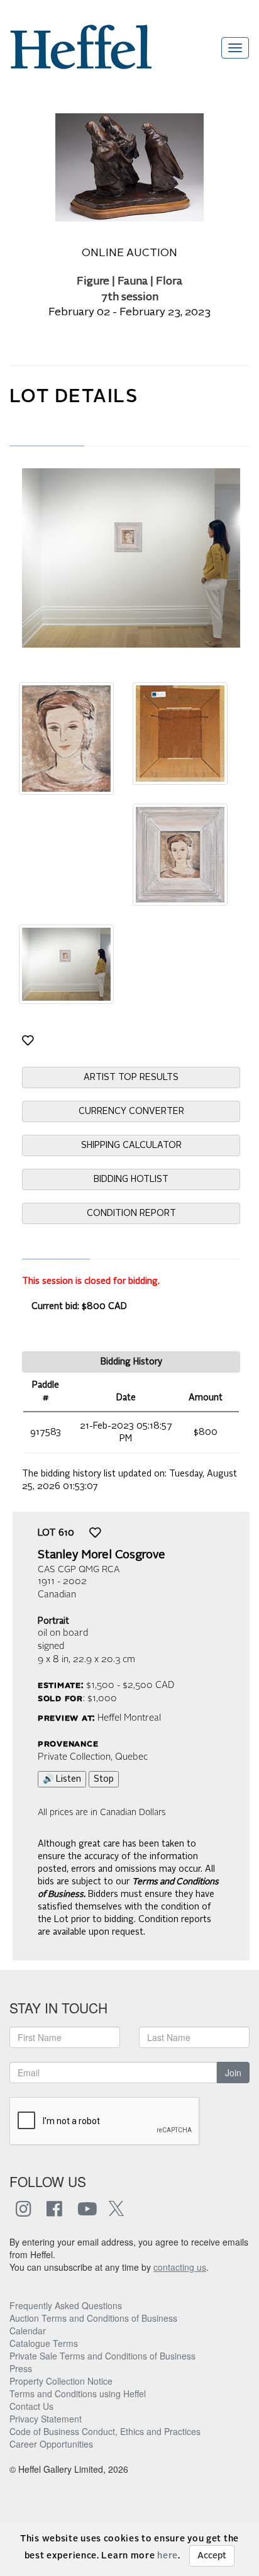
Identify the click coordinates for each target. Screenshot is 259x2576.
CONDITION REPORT (131, 1213)
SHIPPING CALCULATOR (131, 1145)
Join (233, 2073)
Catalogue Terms (44, 2343)
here (168, 2556)
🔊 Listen (62, 1779)
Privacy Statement (46, 2419)
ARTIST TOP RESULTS (131, 1077)
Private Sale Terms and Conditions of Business (102, 2356)
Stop (104, 1779)
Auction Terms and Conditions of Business (93, 2318)
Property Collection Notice (61, 2381)
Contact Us (31, 2406)
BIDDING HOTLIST (131, 1179)
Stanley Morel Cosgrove (102, 1555)
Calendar (28, 2331)
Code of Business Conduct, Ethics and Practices (105, 2431)
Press (21, 2368)
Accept (212, 2556)
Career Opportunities (51, 2444)
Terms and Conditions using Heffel (78, 2393)
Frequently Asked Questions (66, 2305)
